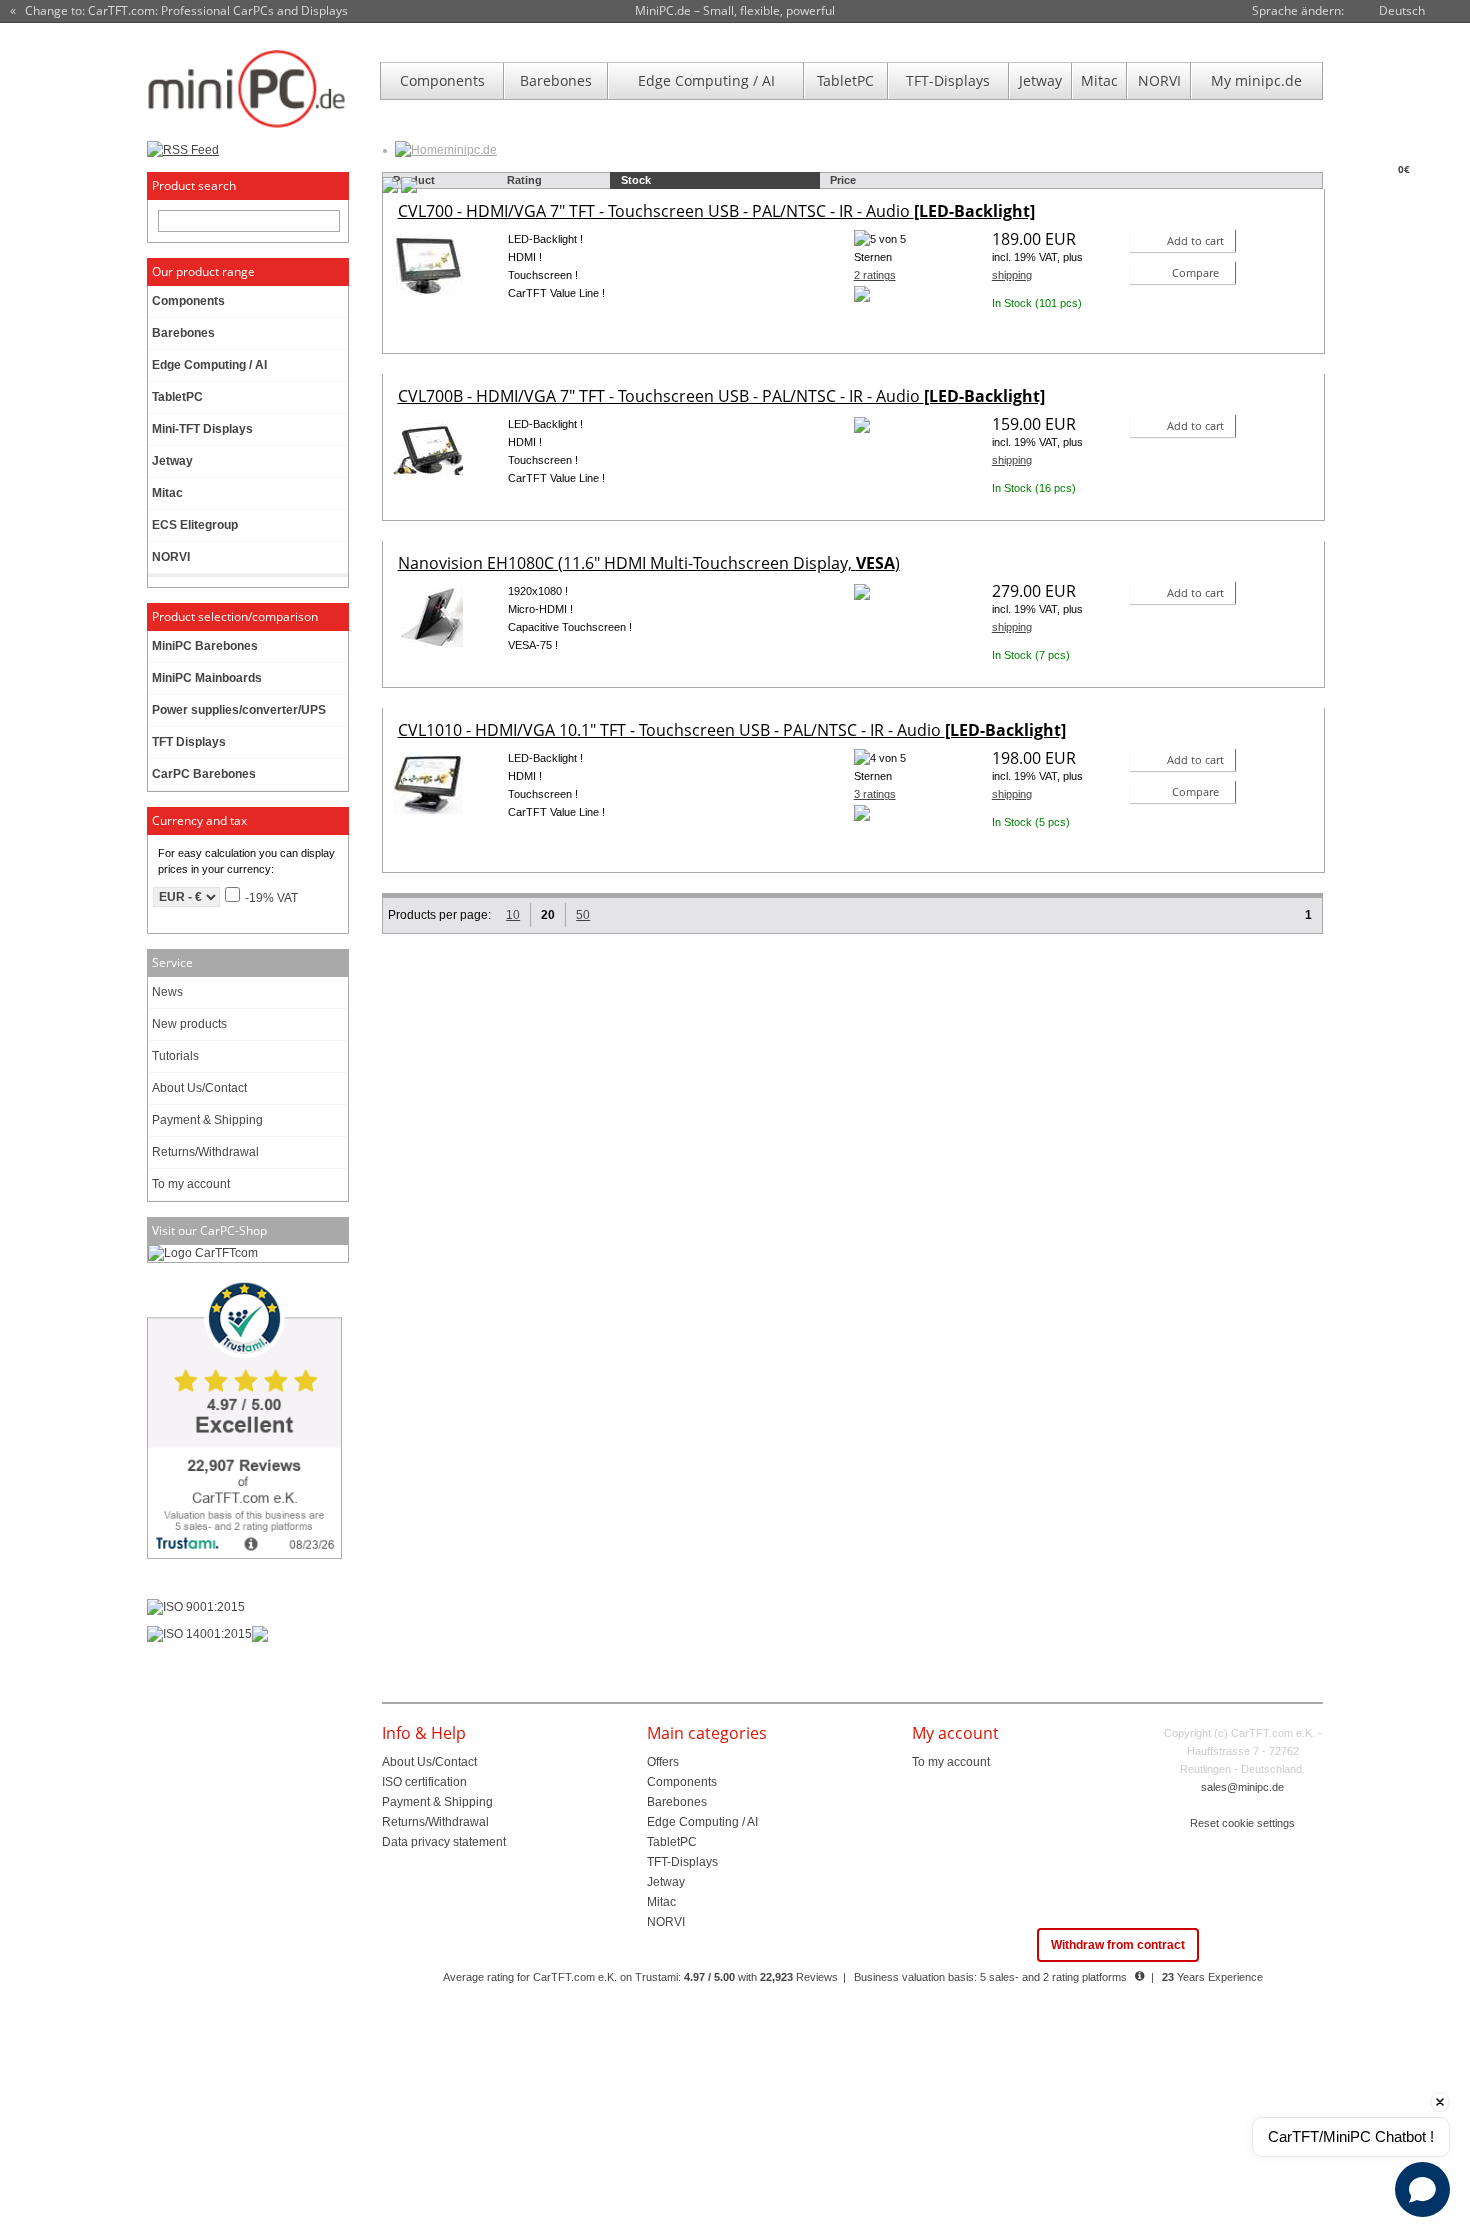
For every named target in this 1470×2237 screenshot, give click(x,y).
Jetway (1040, 80)
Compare (1195, 272)
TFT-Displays (948, 80)
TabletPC (845, 80)
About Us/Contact (199, 1088)
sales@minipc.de (1242, 1787)
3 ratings (875, 794)
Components (442, 80)
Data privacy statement (444, 1842)
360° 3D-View (428, 320)
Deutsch (1402, 10)
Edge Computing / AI (706, 80)
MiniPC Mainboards (207, 678)
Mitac (1099, 80)
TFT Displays (189, 742)
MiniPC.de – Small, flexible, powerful (735, 10)
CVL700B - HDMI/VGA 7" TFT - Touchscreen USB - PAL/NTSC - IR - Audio (721, 396)
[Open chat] (1422, 2189)
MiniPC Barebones (205, 646)
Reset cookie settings (1242, 1823)
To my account (191, 1184)
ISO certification (424, 1782)
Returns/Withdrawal (205, 1152)
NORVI (1159, 80)
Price (843, 180)
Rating (524, 180)
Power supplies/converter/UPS (239, 710)
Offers (663, 1762)
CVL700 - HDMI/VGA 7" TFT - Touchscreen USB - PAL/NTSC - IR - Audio (716, 211)
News (167, 992)
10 (513, 915)
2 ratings (875, 275)
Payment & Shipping (207, 1120)
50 (583, 915)
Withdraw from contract (1118, 1945)
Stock (636, 180)
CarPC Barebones (204, 774)
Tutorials (175, 1056)
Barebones (556, 80)
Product (414, 180)
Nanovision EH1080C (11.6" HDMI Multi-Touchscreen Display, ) (649, 563)
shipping (1012, 275)
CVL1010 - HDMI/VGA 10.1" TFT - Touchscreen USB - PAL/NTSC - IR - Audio (732, 730)
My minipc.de (1256, 80)
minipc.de (470, 150)
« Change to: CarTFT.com (179, 11)
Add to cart (1195, 240)
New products (189, 1024)
